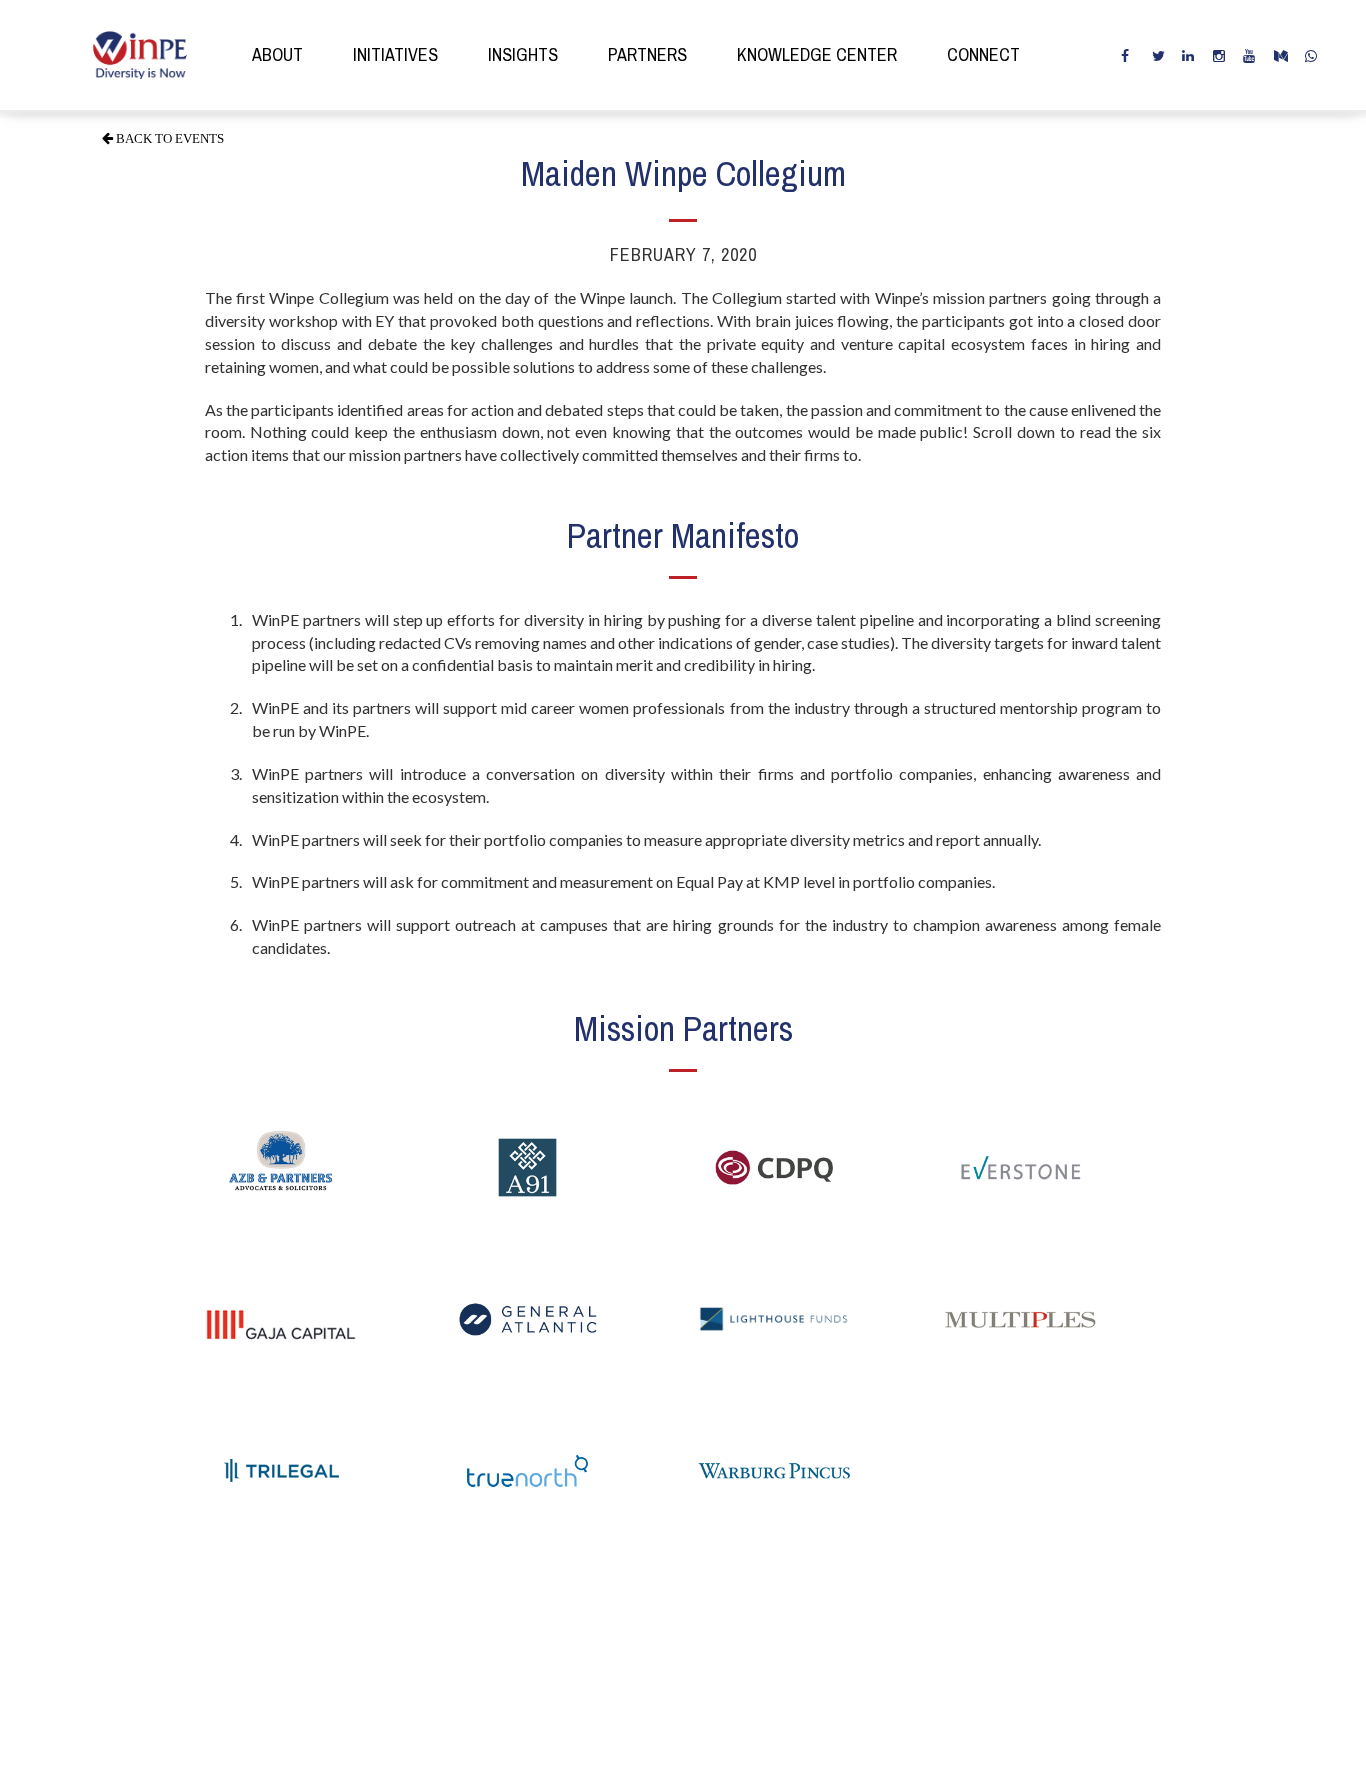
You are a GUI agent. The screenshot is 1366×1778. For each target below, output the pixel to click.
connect (983, 54)
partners (647, 54)
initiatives (395, 54)
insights (523, 54)
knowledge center (817, 54)
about (277, 54)
